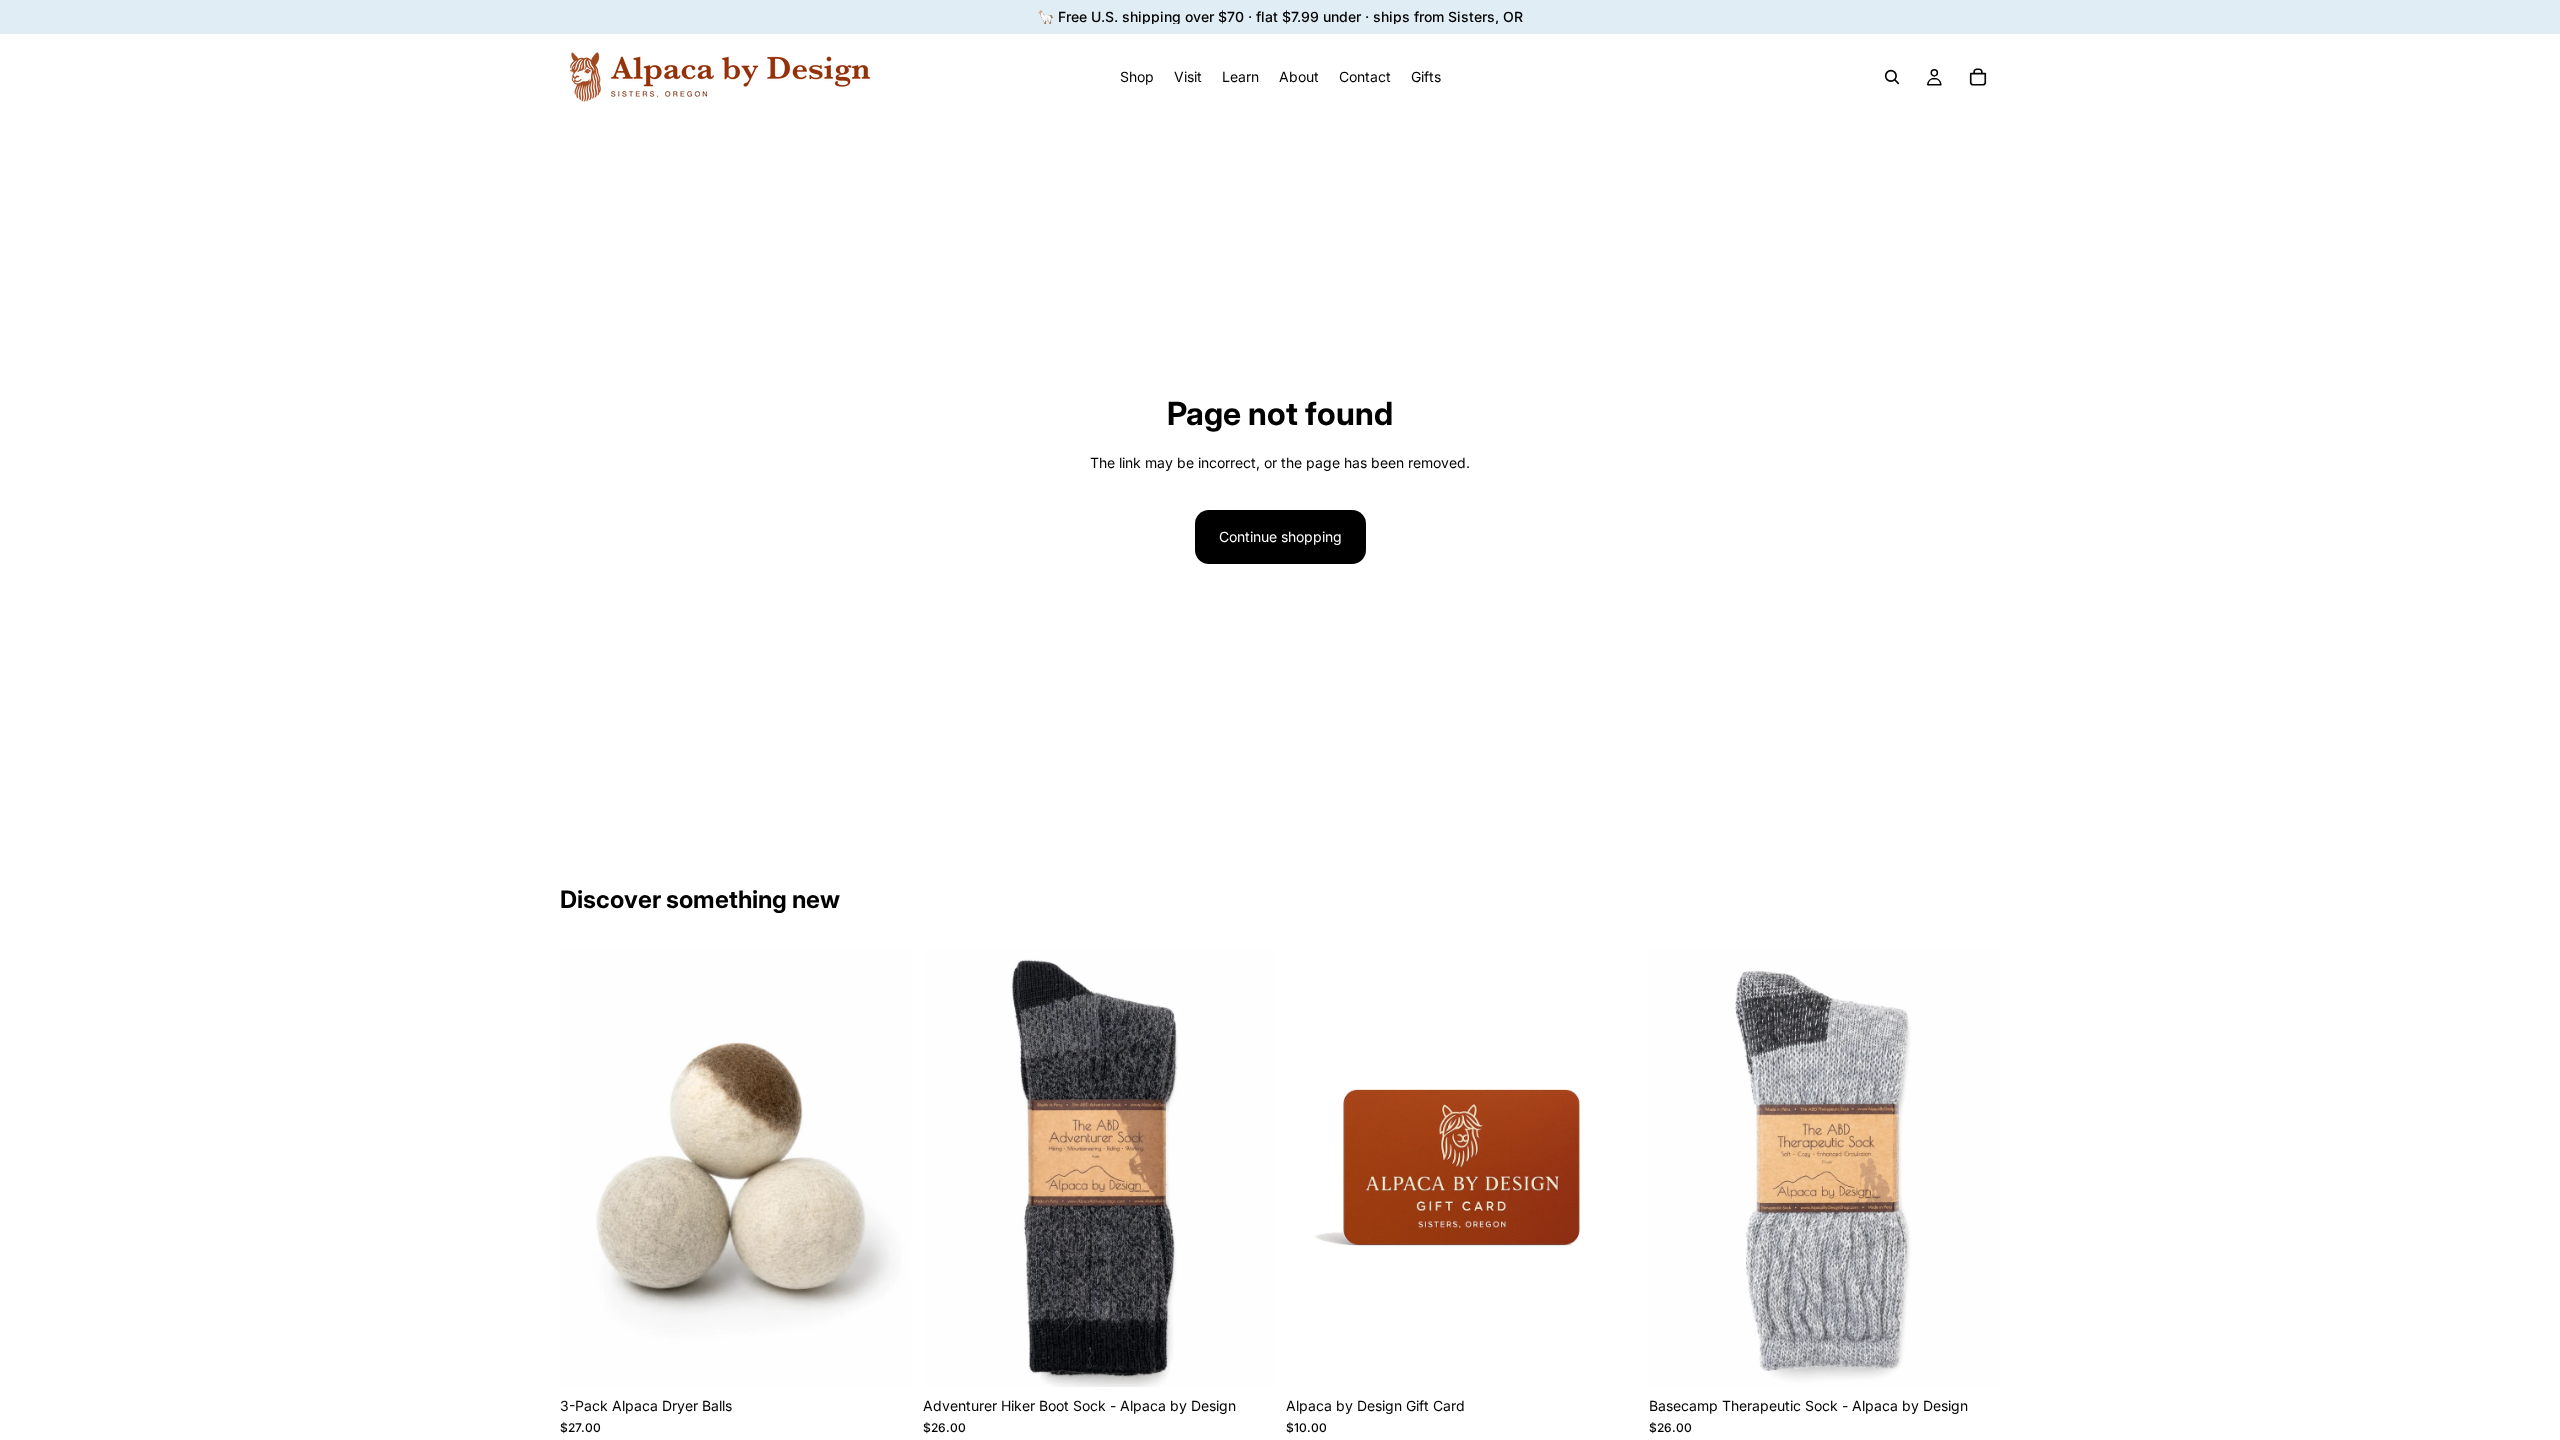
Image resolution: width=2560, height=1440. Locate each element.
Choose (1260, 1355)
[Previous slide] (953, 1168)
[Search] (1892, 77)
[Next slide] (1244, 1168)
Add (897, 1355)
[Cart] (1978, 77)
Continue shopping (1280, 536)
